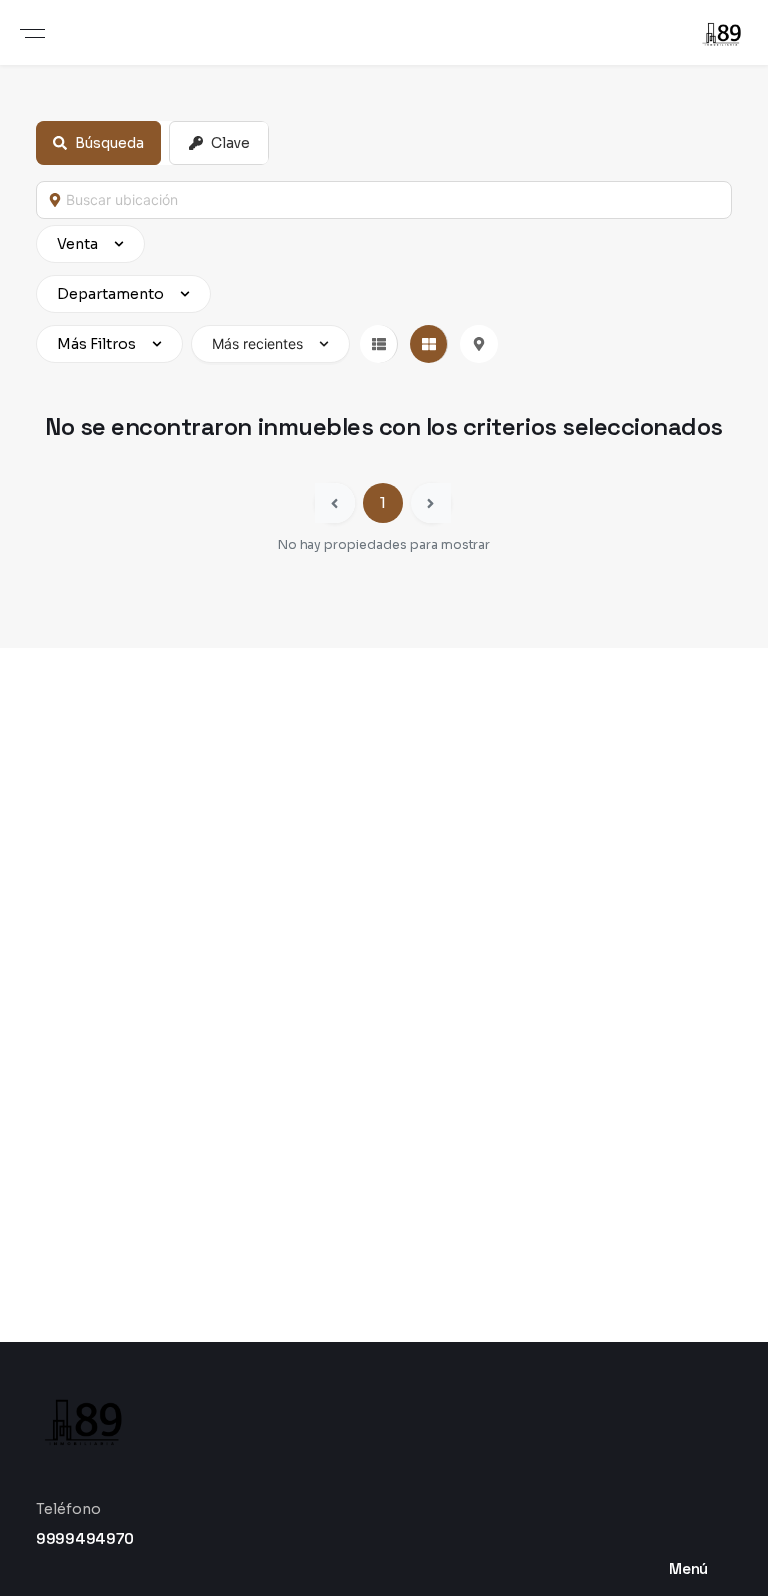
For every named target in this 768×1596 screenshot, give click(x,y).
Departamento (110, 294)
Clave (230, 143)
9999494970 (85, 1538)
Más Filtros (96, 344)
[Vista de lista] (379, 344)
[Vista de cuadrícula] (429, 344)
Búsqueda (109, 143)
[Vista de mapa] (479, 344)
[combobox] (393, 200)
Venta (77, 244)
